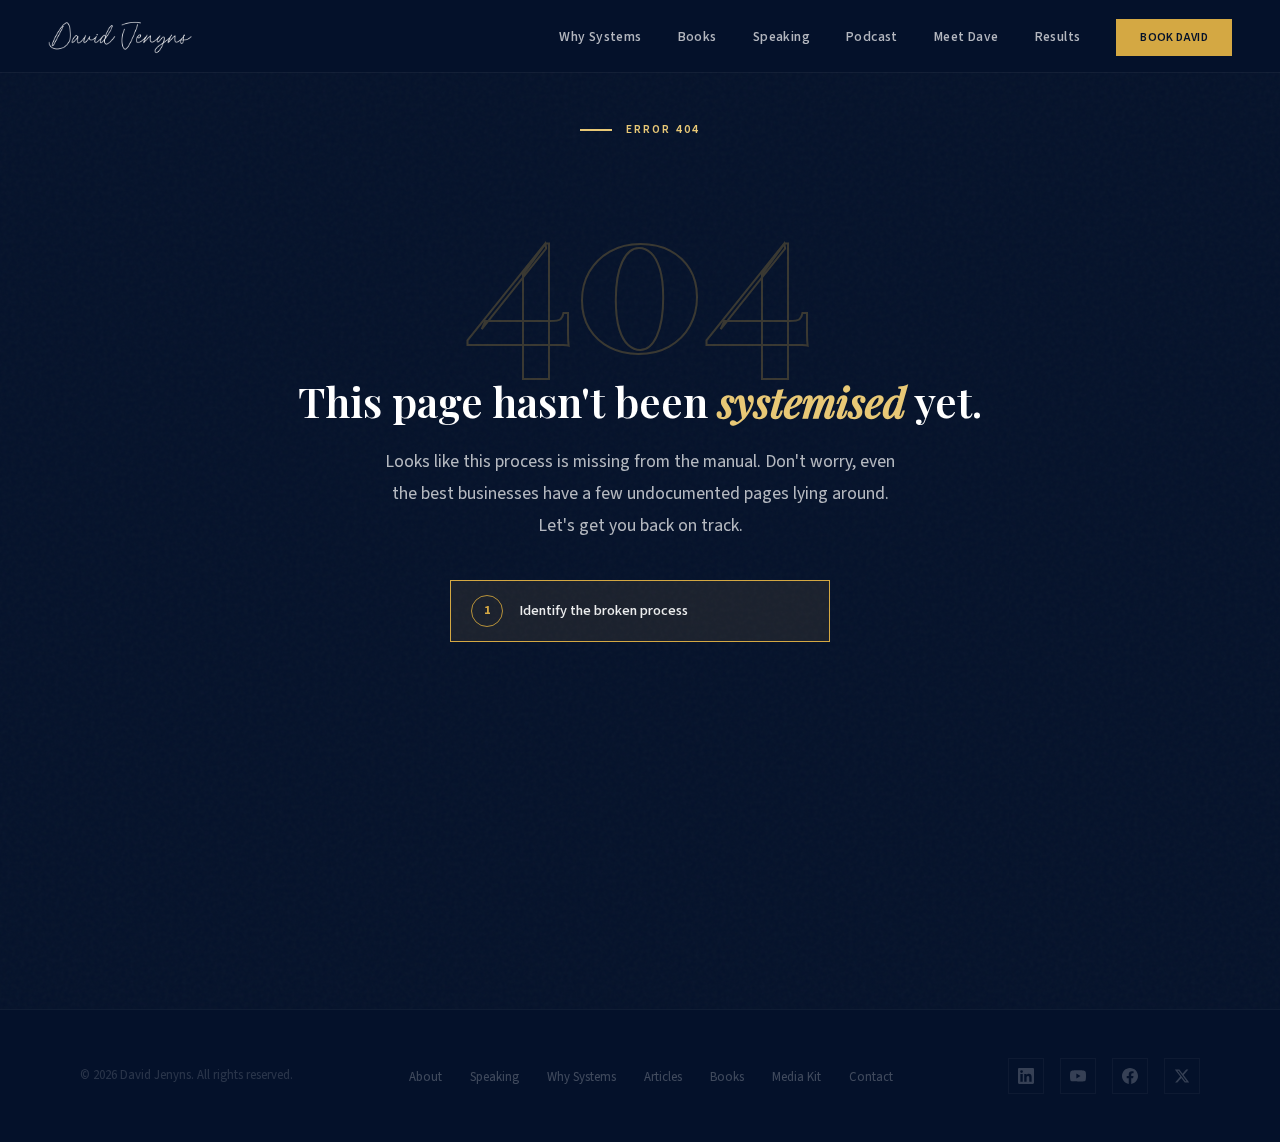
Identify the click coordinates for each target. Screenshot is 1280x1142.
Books (697, 36)
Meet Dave (966, 36)
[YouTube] (1078, 1076)
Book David (1174, 37)
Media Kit (796, 1077)
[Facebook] (1130, 1076)
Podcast (872, 36)
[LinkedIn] (1026, 1076)
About (425, 1077)
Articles (663, 1077)
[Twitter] (1182, 1076)
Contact (871, 1077)
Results (1058, 36)
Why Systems (600, 36)
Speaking (781, 36)
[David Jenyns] (120, 36)
